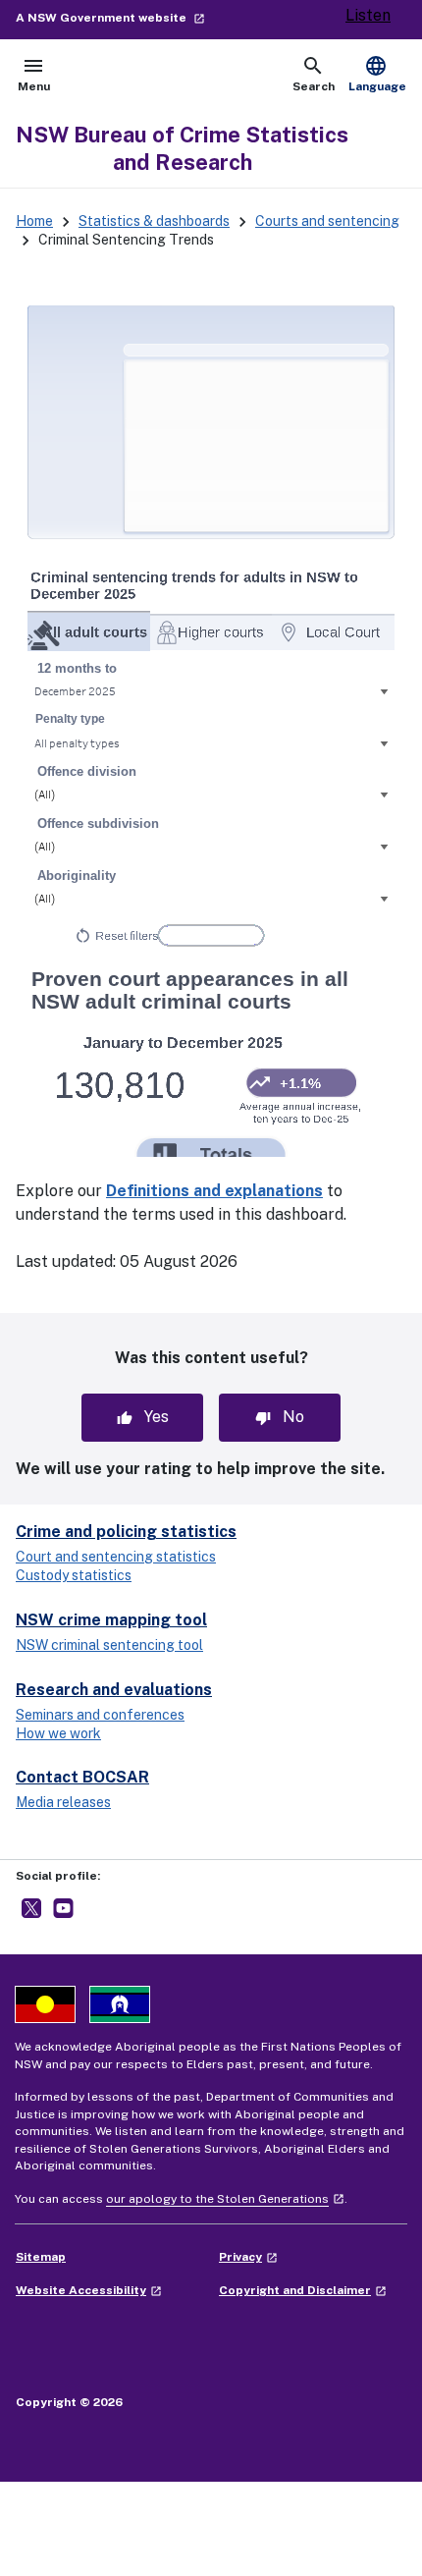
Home (34, 221)
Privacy (248, 2257)
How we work (58, 1733)
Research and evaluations (114, 1690)
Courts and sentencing (327, 221)
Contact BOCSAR (82, 1777)
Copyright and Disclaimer (303, 2290)
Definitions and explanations (214, 1191)
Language (377, 74)
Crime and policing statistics (126, 1532)
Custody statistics (74, 1575)
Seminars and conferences (100, 1715)
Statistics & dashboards (154, 221)
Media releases (63, 1802)
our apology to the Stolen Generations (225, 2199)
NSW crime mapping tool (111, 1620)
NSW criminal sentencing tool (109, 1645)
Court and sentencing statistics (116, 1557)
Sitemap (41, 2257)
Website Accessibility (89, 2290)
